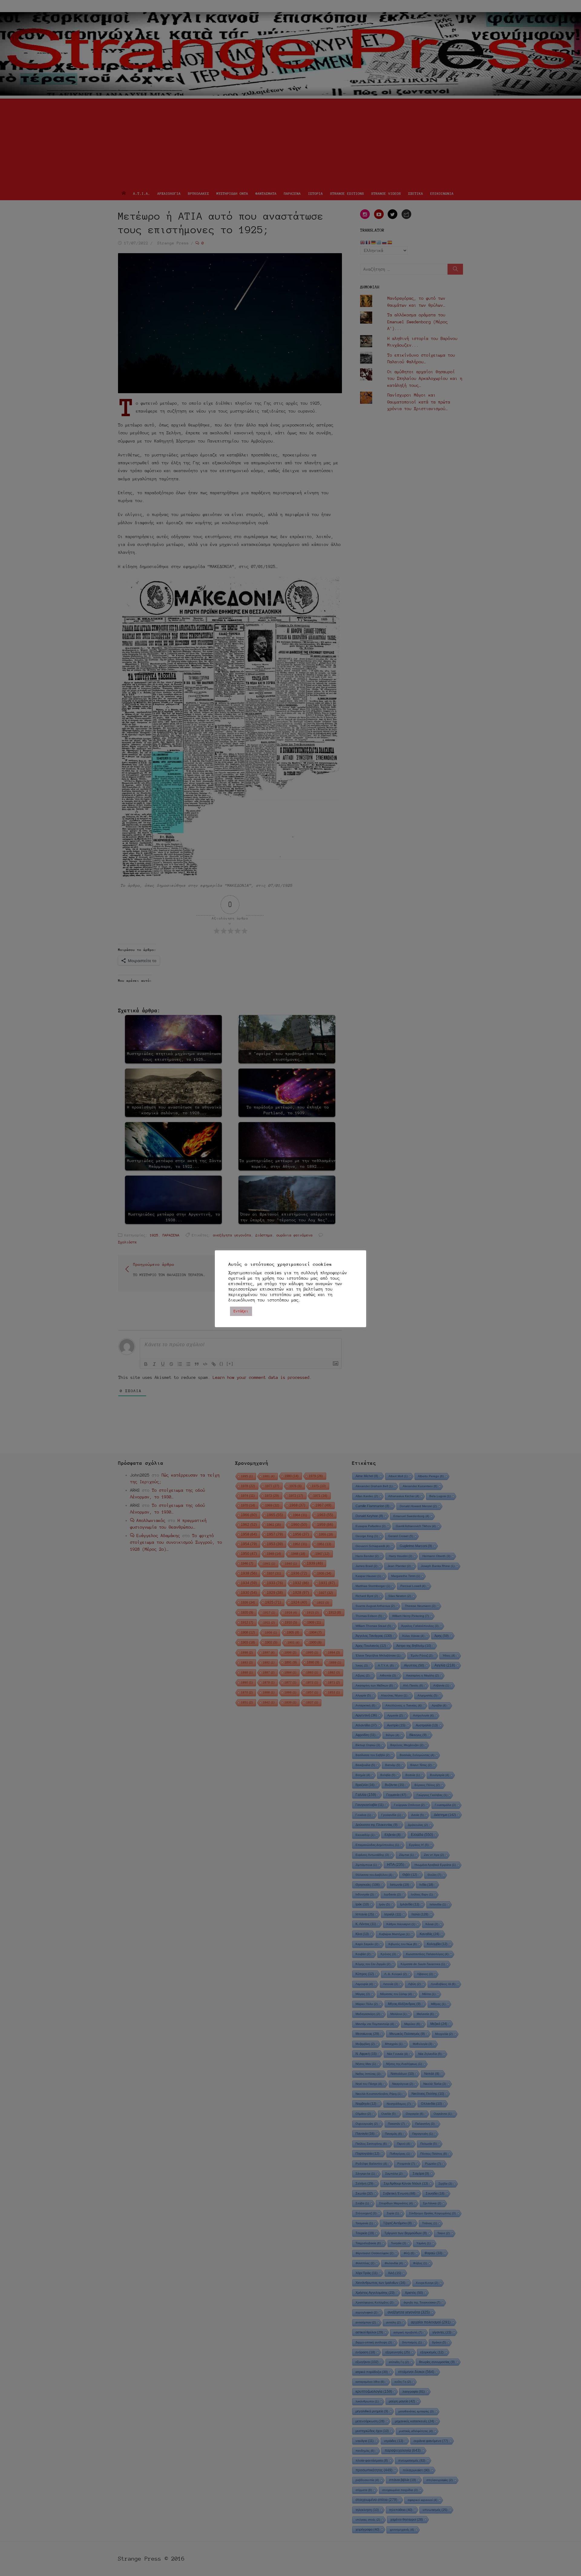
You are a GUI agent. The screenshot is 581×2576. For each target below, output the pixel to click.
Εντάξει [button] (241, 1311)
